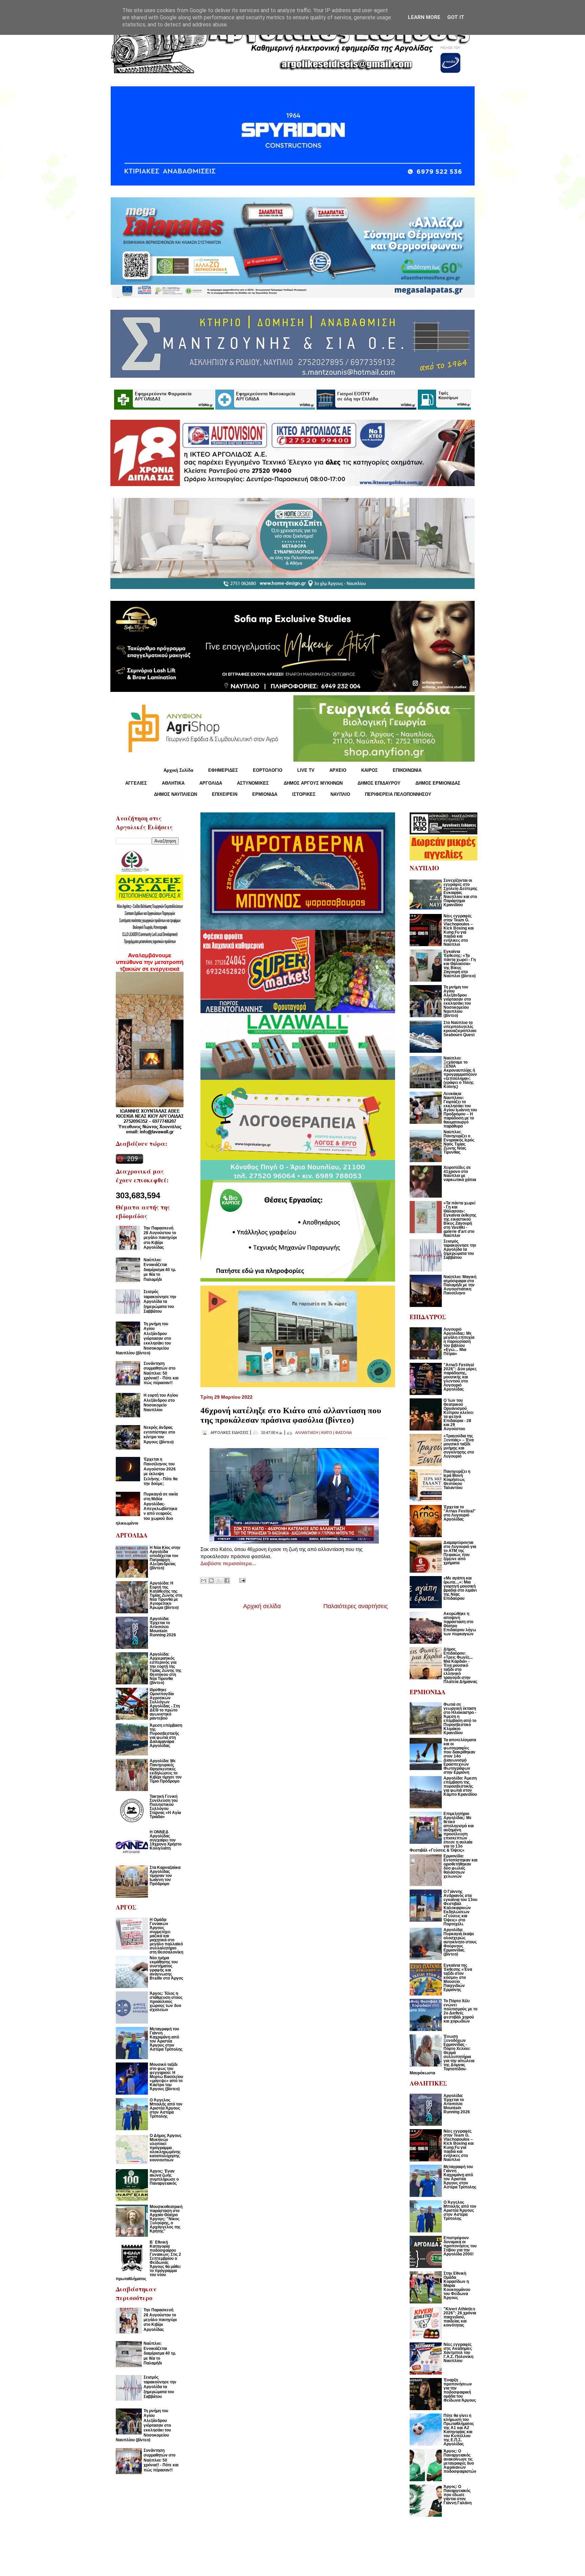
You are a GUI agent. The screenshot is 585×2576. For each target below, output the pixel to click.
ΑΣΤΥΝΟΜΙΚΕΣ (253, 783)
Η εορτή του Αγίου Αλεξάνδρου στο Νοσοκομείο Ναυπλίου (161, 1403)
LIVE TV (306, 770)
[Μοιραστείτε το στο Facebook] (227, 1580)
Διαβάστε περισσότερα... (228, 1563)
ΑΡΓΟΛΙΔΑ (211, 783)
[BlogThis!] (211, 1580)
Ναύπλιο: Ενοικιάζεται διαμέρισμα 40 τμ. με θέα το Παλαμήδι (160, 1270)
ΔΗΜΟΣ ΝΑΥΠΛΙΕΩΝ (176, 794)
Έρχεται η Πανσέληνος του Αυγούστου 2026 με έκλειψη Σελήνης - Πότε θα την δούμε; (160, 1471)
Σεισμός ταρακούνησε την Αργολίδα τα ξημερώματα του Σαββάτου (160, 1302)
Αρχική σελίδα (262, 1606)
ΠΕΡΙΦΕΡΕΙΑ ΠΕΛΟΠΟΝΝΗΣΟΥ (398, 794)
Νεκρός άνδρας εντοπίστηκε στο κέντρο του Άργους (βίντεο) (159, 1435)
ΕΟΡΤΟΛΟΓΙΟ (268, 770)
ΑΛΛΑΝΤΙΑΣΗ (307, 1433)
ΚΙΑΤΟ (327, 1433)
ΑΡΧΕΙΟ (338, 770)
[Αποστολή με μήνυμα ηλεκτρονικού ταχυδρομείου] (203, 1580)
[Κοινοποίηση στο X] (219, 1580)
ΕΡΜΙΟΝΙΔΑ (265, 794)
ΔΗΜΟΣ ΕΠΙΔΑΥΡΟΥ (379, 783)
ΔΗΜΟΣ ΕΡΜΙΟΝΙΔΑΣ (438, 783)
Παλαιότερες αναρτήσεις (356, 1606)
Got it (456, 17)
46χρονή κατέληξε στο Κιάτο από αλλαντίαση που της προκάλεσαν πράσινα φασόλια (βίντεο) (291, 1415)
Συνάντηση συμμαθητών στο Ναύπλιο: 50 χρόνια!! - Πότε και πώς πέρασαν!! (161, 1373)
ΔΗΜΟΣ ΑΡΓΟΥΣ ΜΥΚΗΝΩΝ (313, 783)
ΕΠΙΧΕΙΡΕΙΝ (225, 794)
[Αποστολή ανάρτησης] (241, 1580)
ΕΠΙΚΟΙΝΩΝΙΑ (407, 770)
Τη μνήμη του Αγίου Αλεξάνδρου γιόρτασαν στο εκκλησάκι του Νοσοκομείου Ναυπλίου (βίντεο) (143, 1338)
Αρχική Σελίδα (178, 770)
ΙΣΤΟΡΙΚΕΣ (304, 794)
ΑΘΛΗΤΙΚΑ (173, 783)
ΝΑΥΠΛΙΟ (340, 794)
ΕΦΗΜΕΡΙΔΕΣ (223, 770)
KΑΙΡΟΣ (370, 770)
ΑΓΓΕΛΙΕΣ (136, 783)
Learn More (424, 17)
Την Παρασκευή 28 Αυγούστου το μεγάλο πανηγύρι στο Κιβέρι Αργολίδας (160, 1238)
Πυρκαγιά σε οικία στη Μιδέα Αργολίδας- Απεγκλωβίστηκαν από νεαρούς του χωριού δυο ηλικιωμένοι (147, 1509)
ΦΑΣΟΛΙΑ (343, 1433)
